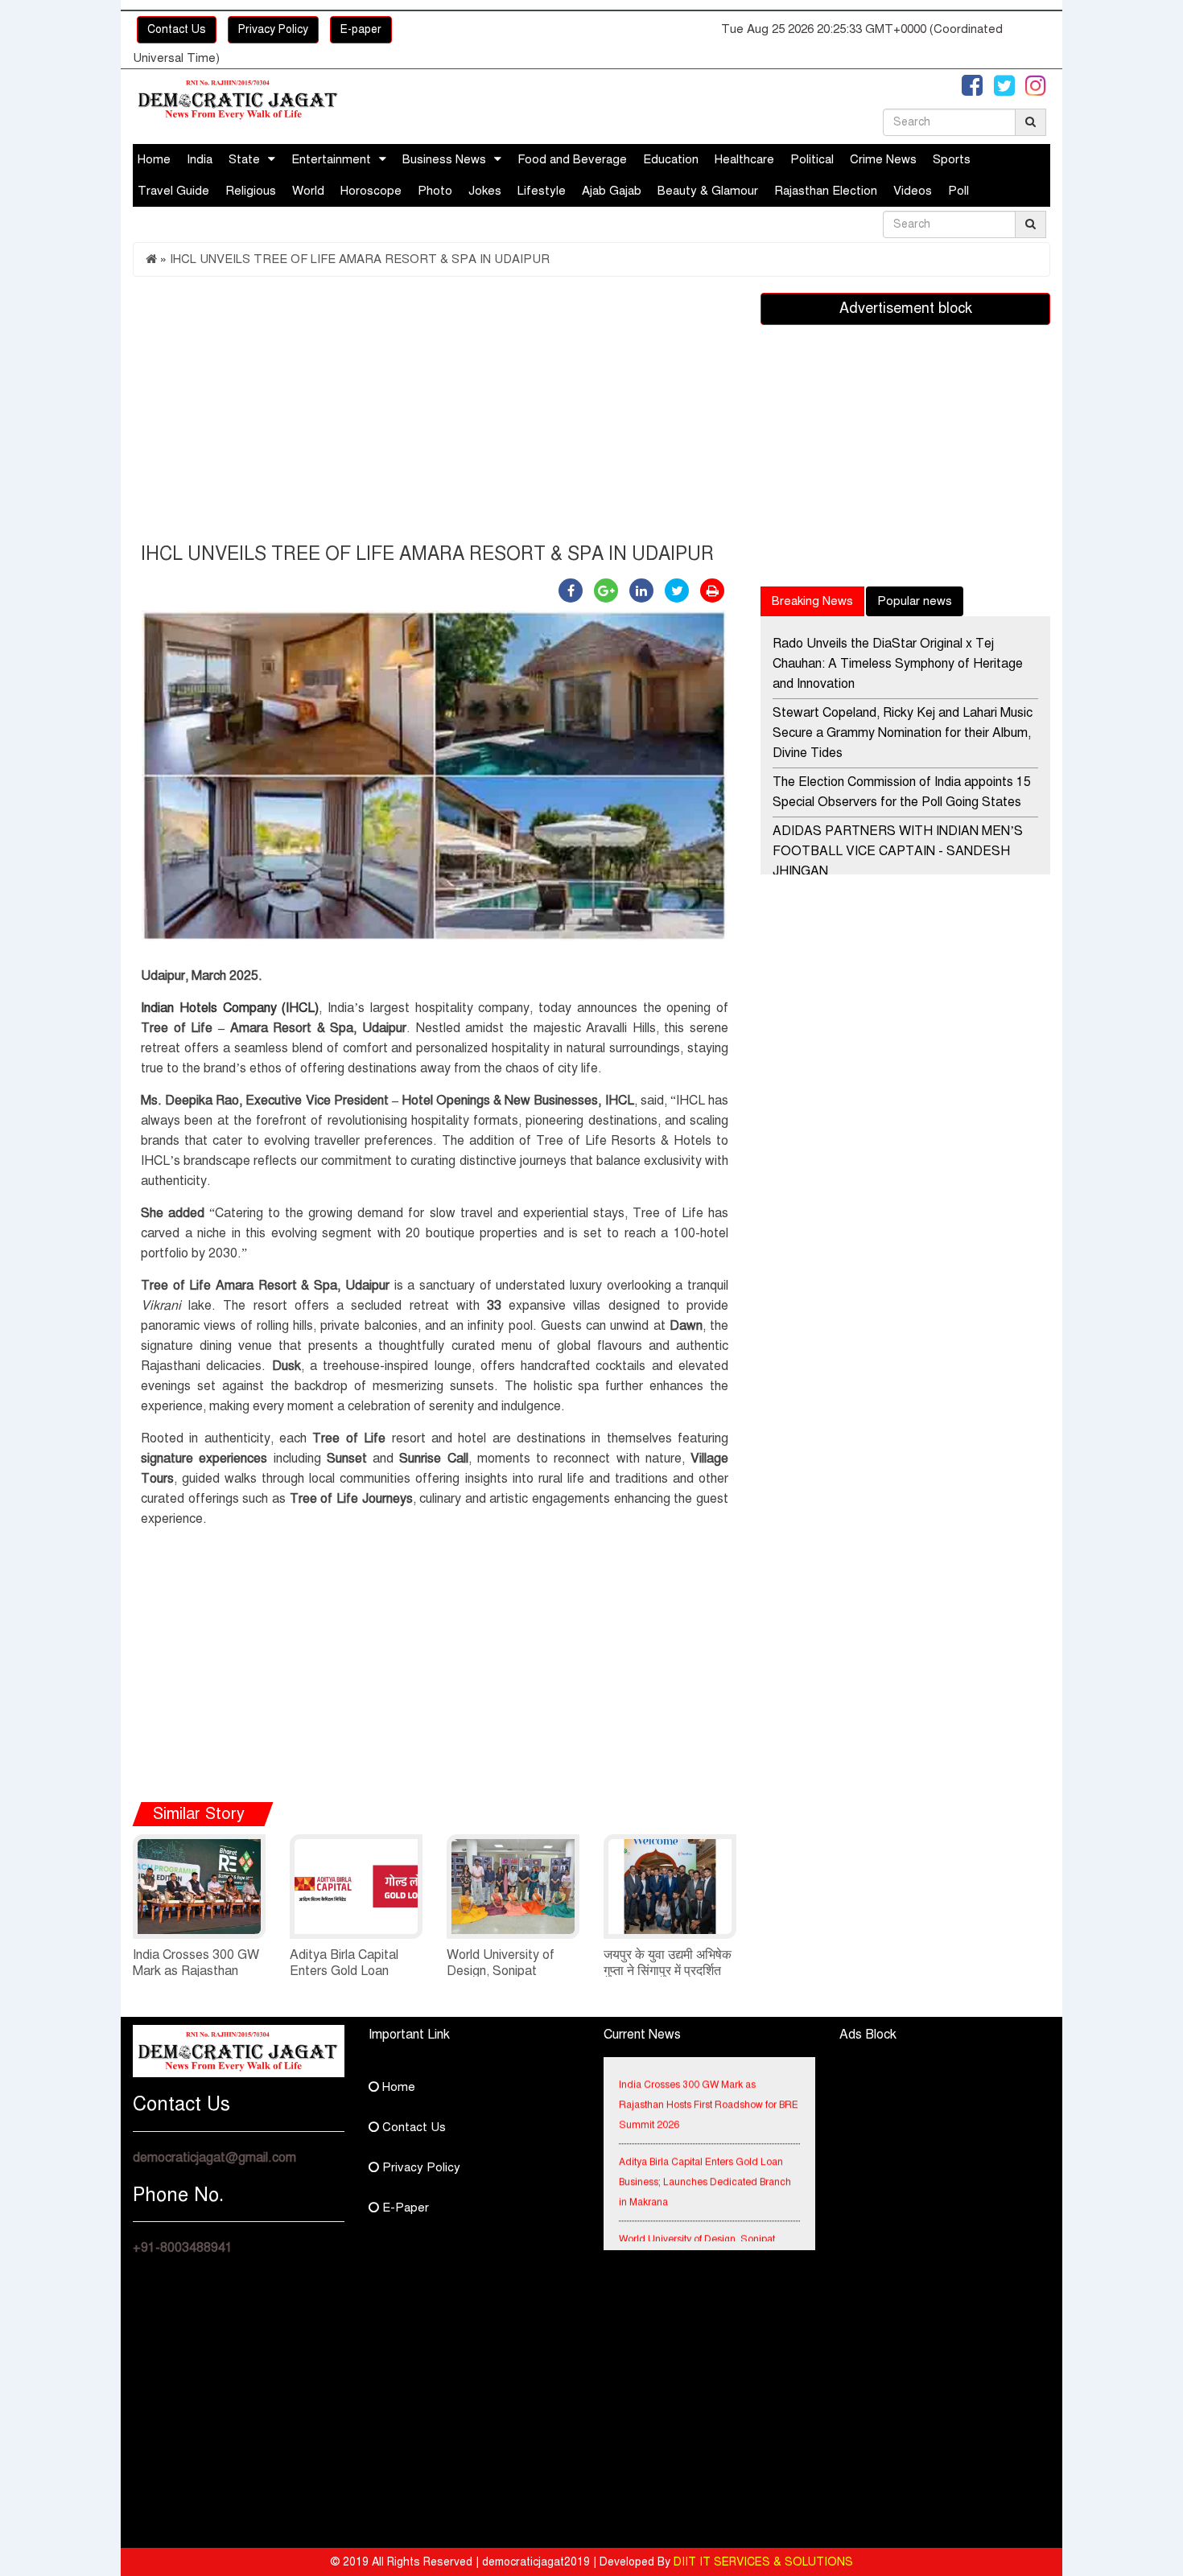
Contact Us (177, 29)
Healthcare (744, 159)
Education (671, 159)
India (200, 159)
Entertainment (331, 159)
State (244, 159)
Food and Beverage (572, 159)
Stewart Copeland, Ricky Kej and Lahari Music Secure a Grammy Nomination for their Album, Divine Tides (903, 733)
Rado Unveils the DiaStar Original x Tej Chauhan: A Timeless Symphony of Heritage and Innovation (898, 664)
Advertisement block (906, 308)
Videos (913, 191)
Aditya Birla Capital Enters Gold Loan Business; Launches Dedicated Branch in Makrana (705, 2165)
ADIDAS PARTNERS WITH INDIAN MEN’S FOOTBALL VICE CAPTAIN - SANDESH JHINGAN (898, 851)
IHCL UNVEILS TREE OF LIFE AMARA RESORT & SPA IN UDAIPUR (360, 259)
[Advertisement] (435, 414)
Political (812, 159)
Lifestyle (542, 191)
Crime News (883, 159)
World (308, 191)
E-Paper (404, 2208)
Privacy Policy (273, 29)
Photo (435, 191)
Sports (952, 159)
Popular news (915, 601)
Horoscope (371, 191)
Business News (444, 159)
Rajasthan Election (826, 191)
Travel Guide (173, 191)
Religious (251, 191)
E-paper (361, 29)
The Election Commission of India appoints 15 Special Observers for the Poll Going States (902, 792)
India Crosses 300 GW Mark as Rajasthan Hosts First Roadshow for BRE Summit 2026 (709, 2088)
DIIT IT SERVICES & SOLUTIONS (763, 2562)
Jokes (485, 191)
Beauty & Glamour (708, 191)
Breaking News (812, 601)
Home (154, 159)
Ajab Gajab (612, 191)
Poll (958, 191)
